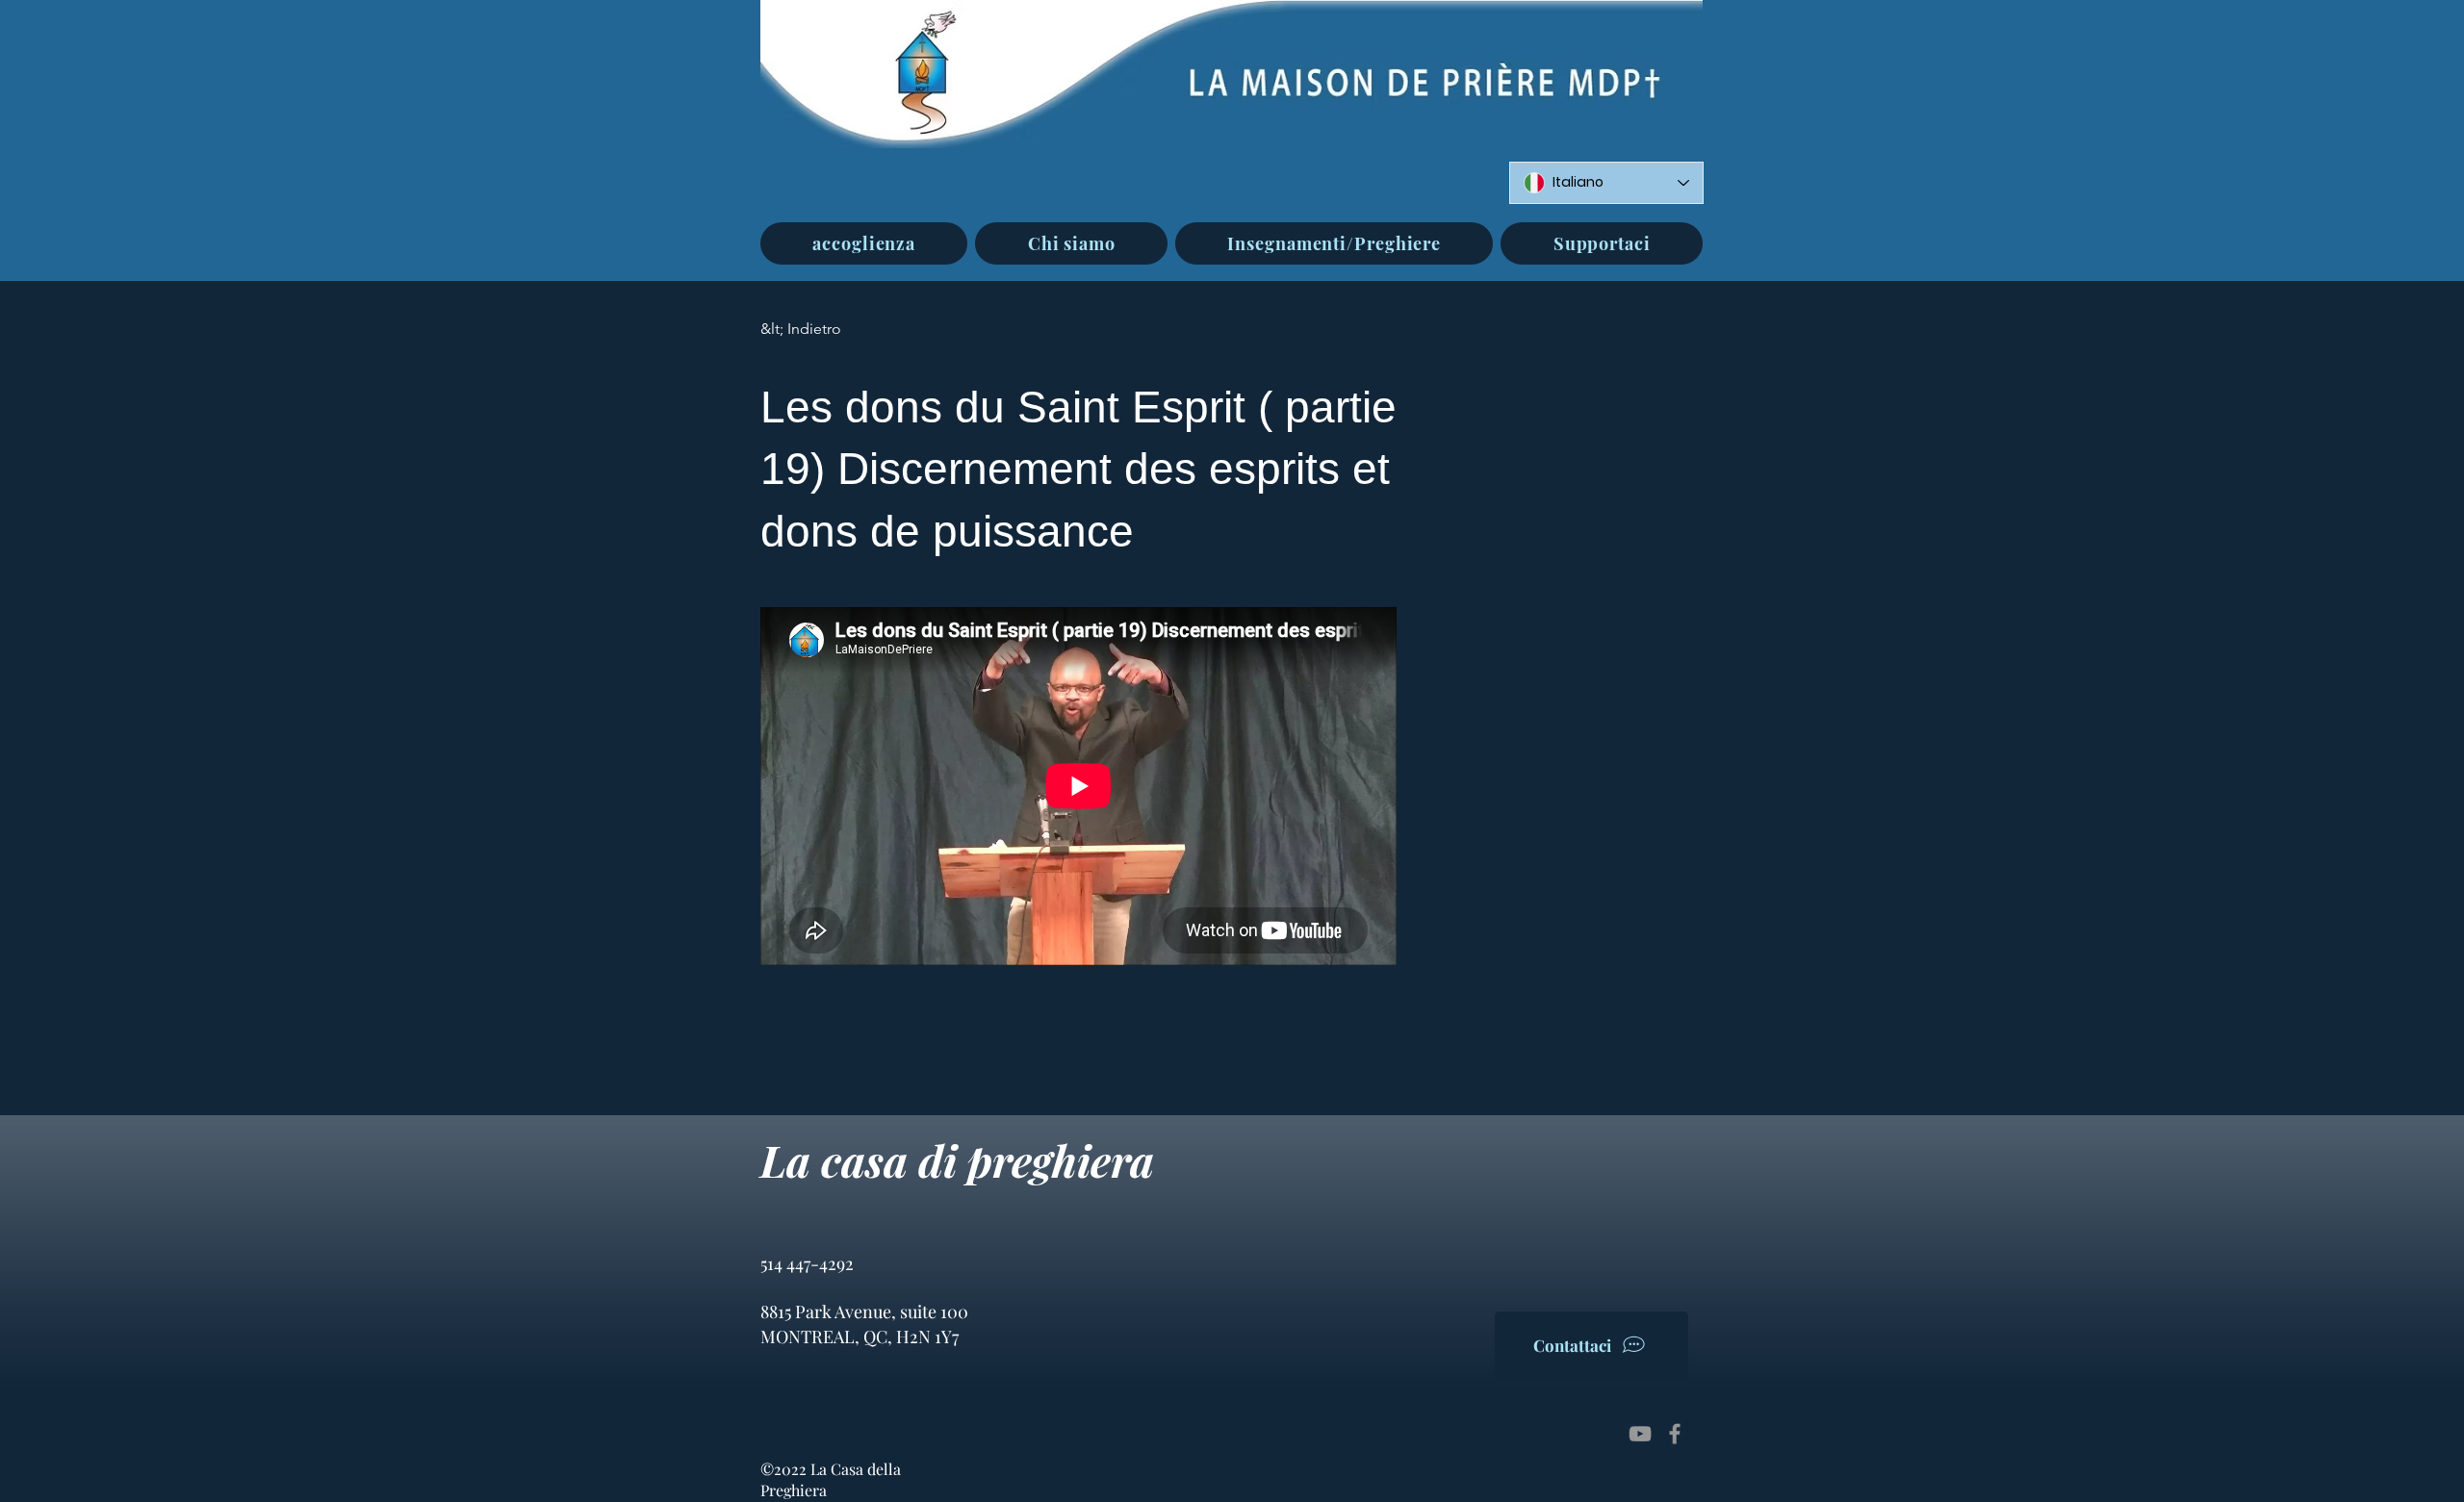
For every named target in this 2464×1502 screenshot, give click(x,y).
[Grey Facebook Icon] (1675, 1434)
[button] (1071, 243)
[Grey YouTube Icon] (1640, 1434)
